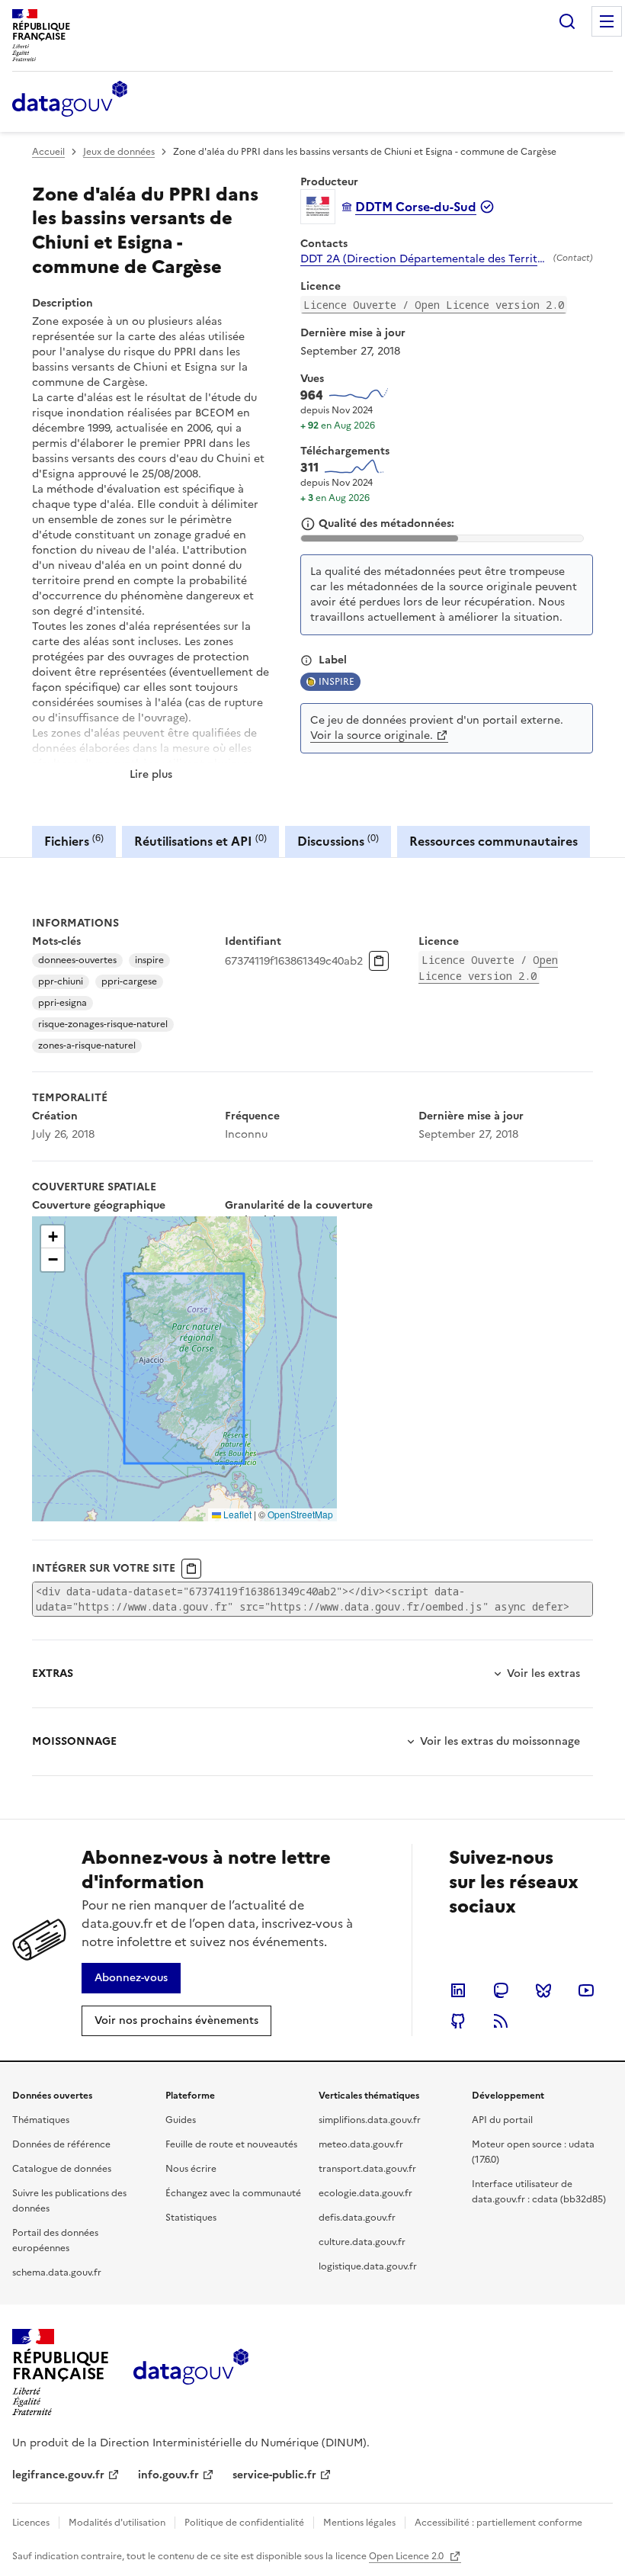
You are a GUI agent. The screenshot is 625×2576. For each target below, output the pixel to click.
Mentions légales (359, 2523)
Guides (181, 2120)
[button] (53, 1237)
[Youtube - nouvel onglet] (586, 1990)
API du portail (502, 2120)
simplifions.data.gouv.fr (370, 2120)
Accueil (48, 152)
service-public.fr (274, 2475)
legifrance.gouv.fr (58, 2475)
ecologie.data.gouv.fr (365, 2193)
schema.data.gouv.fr (57, 2272)
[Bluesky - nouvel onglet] (543, 1990)
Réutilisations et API (200, 841)
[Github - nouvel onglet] (458, 2021)
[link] (131, 1978)
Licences (31, 2523)
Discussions (338, 841)
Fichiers (74, 841)
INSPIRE (337, 682)
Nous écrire (191, 2169)
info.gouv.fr (168, 2475)
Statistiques (191, 2218)
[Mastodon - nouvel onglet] (501, 1990)
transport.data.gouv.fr (367, 2169)
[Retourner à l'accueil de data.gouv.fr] (70, 100)
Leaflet (236, 1514)
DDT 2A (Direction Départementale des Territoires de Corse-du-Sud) (424, 259)
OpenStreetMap (300, 1514)
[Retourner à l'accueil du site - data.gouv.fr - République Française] (191, 2372)
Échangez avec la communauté (233, 2193)
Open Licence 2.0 (407, 2556)
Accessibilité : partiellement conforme (498, 2523)
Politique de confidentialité (244, 2523)
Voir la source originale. (372, 736)
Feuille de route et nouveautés (231, 2144)
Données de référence (61, 2144)
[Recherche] (567, 21)
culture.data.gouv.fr (362, 2242)
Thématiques (41, 2120)
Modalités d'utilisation (117, 2523)
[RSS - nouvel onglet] (501, 2021)
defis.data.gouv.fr (357, 2218)
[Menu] (607, 21)
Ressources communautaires (494, 841)
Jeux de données (119, 152)
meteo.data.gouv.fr (361, 2144)
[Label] (306, 660)
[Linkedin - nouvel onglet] (458, 1990)
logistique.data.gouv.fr (368, 2266)
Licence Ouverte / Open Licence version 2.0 (434, 305)
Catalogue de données (62, 2169)
